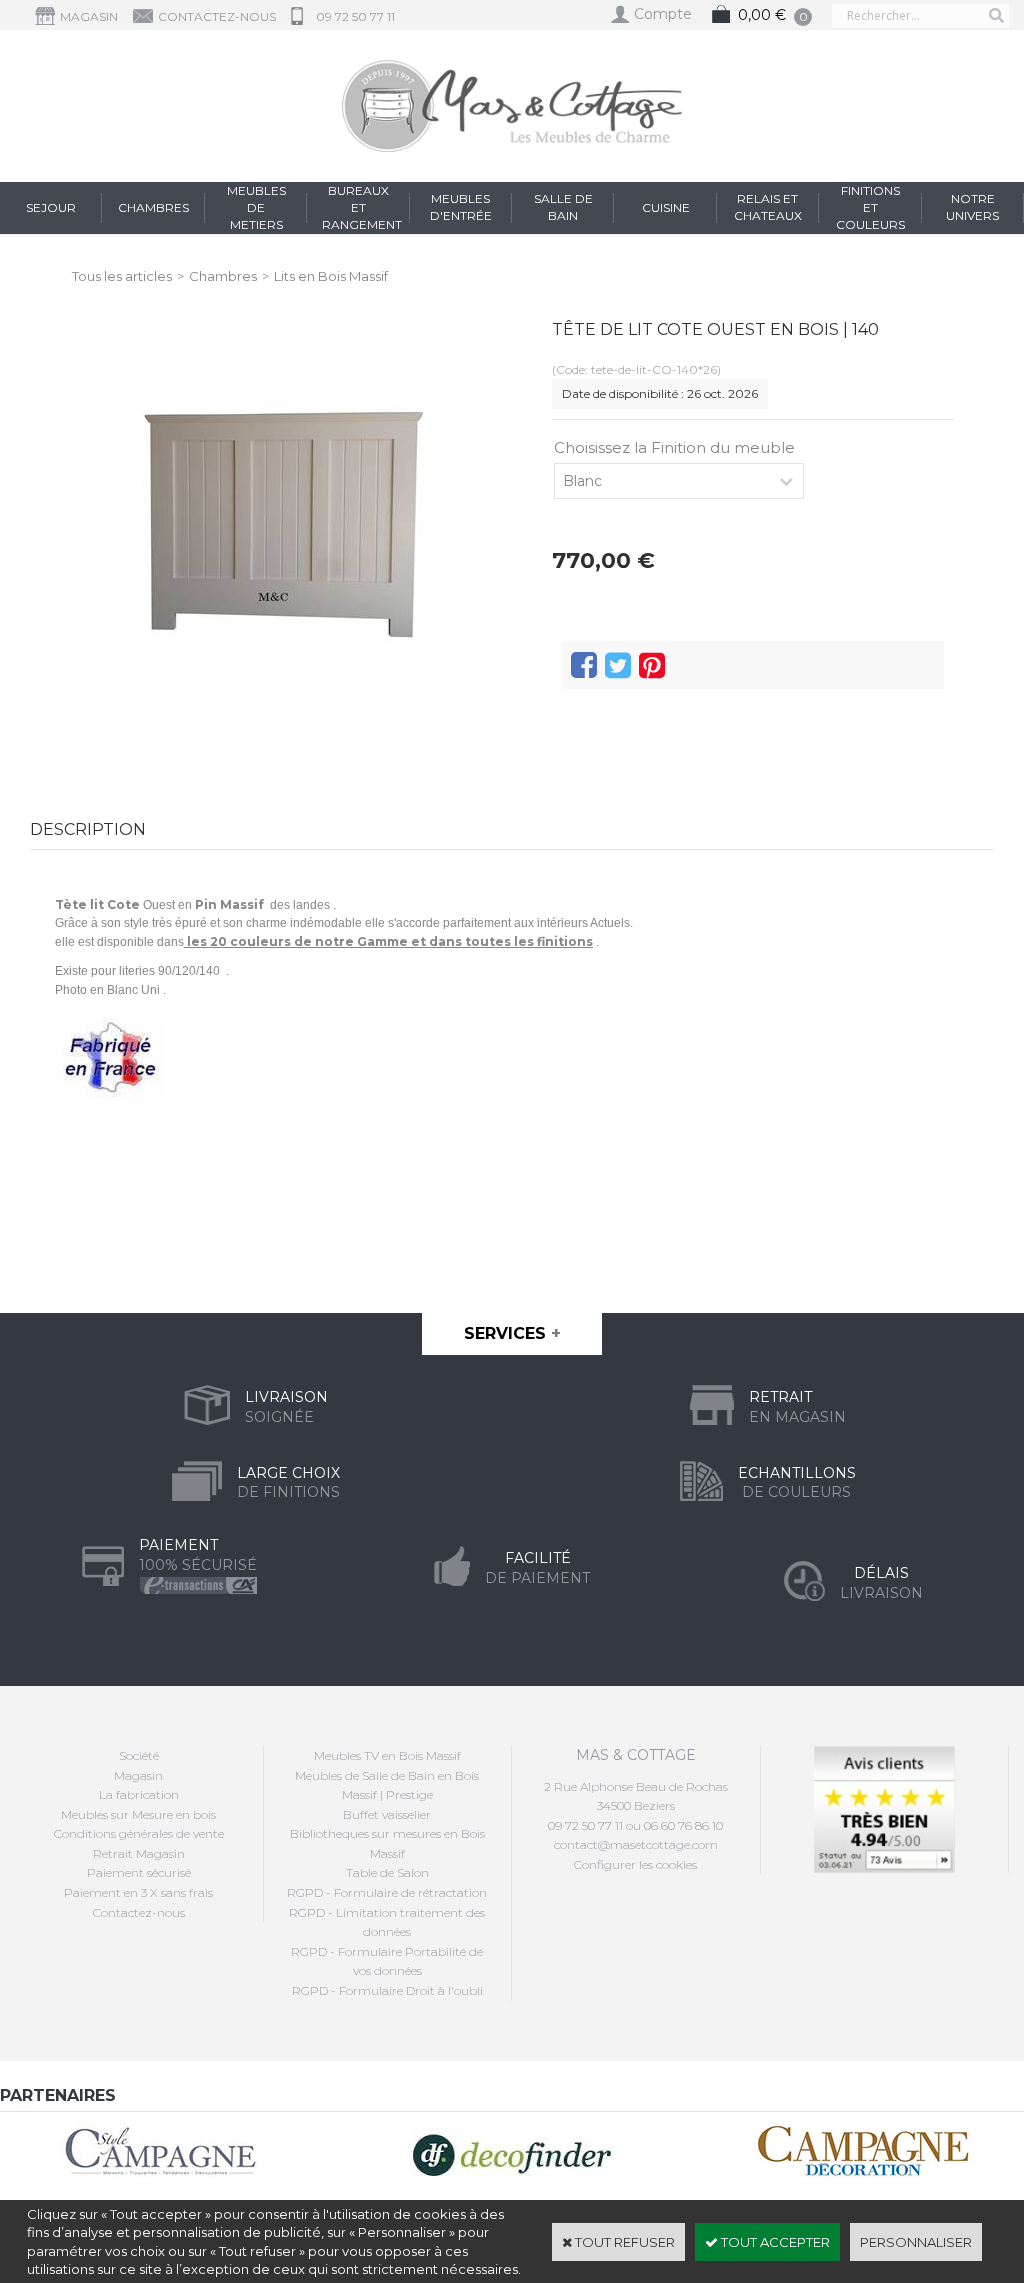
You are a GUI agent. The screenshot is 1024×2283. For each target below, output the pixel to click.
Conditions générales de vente (139, 1833)
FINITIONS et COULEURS (870, 207)
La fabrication (139, 1794)
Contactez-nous (139, 1912)
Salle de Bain (563, 207)
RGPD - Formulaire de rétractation (387, 1892)
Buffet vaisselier (387, 1814)
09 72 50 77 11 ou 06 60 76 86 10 (635, 1825)
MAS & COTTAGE (636, 1755)
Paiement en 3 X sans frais (138, 1892)
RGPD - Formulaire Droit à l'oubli (387, 1990)
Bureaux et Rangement (362, 207)
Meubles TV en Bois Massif (387, 1755)
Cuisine (666, 207)
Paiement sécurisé (139, 1872)
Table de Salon (387, 1872)
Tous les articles (122, 276)
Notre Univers (972, 207)
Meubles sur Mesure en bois (138, 1814)
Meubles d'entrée (461, 207)
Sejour (51, 207)
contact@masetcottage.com (636, 1844)
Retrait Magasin (139, 1853)
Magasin (138, 1775)
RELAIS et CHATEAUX (768, 207)
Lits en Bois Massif (331, 276)
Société (139, 1755)
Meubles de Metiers (256, 207)
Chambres (153, 207)
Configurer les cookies (635, 1864)
